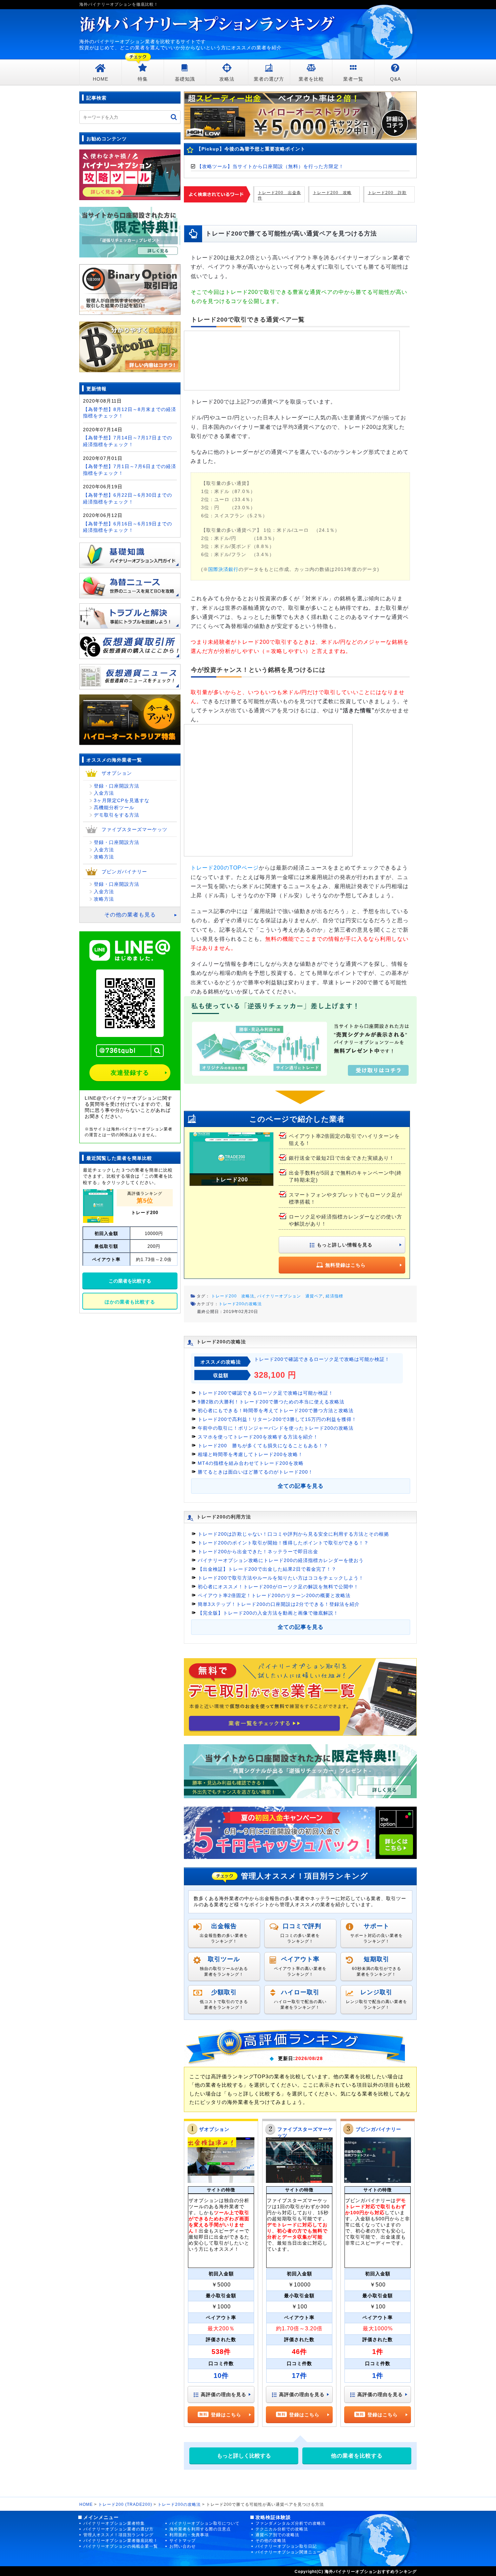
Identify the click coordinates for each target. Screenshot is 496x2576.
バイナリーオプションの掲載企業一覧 (121, 2546)
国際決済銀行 (223, 569)
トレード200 (145, 1213)
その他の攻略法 (271, 2541)
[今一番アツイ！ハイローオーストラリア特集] (130, 717)
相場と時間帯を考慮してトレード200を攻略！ (250, 1454)
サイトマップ (183, 2541)
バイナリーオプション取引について (204, 2523)
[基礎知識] (130, 552)
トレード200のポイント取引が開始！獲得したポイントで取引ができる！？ (283, 1543)
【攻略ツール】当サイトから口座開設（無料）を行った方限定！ (270, 166)
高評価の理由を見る (224, 2394)
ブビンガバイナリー (378, 2129)
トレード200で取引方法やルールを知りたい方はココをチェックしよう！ (281, 1578)
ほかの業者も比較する (130, 1302)
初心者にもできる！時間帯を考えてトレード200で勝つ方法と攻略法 (276, 1410)
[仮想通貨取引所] (130, 643)
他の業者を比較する (357, 2456)
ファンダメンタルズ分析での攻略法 (291, 2523)
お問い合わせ (183, 2546)
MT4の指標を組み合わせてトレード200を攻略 (251, 1463)
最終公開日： (210, 1312)
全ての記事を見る (301, 1486)
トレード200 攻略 (332, 193)
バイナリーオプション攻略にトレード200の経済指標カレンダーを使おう (281, 1560)
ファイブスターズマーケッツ (134, 829)
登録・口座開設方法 (117, 786)
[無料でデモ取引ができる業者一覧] (300, 1696)
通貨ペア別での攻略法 (277, 2535)
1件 (378, 2376)
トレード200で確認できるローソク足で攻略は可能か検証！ (322, 1359)
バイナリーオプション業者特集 (114, 2523)
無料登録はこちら (346, 1265)
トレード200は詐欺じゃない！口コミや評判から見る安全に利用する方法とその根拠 (293, 1534)
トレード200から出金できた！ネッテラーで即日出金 (258, 1552)
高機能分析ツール (114, 807)
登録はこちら (226, 2415)
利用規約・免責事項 (189, 2535)
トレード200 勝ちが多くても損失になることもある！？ (263, 1446)
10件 (221, 2376)
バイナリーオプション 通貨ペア (290, 1296)
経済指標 (334, 1296)
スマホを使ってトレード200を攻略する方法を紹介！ (258, 1437)
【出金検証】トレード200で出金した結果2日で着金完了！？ (267, 1569)
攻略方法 (104, 857)
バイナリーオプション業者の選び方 (118, 2529)
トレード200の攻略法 (240, 1304)
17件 (299, 2376)
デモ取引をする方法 (117, 815)
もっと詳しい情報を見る (345, 1245)
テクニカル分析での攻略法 (282, 2529)
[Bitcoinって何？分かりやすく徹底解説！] (130, 346)
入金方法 (104, 793)
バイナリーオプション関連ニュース (291, 2552)
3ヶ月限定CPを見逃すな (122, 800)
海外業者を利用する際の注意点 (200, 2529)
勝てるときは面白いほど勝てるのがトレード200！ (255, 1472)
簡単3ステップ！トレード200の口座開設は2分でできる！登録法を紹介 (279, 1604)
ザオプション (214, 2129)
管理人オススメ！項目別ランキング (118, 2535)
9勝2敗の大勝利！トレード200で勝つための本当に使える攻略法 (271, 1402)
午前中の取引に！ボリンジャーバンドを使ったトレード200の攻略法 (276, 1428)
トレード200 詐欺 (387, 193)
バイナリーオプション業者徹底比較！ (121, 2541)
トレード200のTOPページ (225, 868)
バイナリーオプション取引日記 (286, 2546)
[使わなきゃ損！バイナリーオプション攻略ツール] (130, 174)
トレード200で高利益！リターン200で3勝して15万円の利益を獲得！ (277, 1419)
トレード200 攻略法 (233, 1296)
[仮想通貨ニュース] (130, 674)
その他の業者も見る (130, 915)
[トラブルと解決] (130, 613)
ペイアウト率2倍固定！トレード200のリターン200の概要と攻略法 (274, 1595)
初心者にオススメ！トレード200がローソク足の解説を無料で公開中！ (278, 1587)
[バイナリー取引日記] (130, 289)
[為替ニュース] (130, 583)
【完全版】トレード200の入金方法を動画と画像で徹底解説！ (268, 1613)
